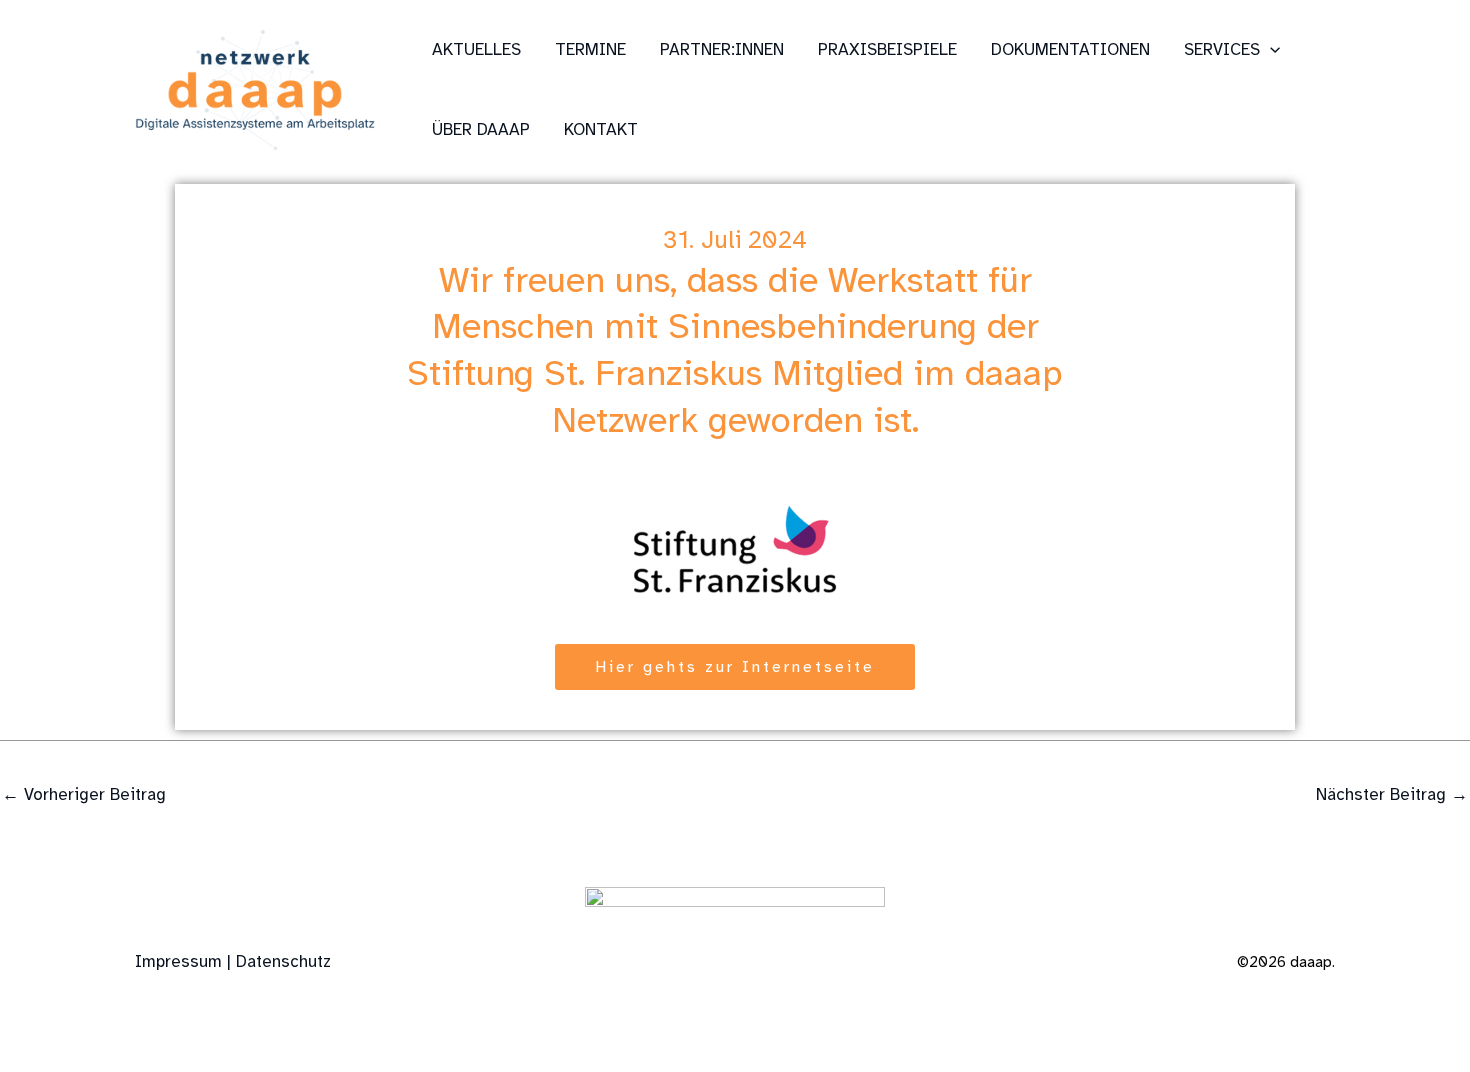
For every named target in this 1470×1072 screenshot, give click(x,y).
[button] (1270, 50)
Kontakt (601, 129)
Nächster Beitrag (1392, 794)
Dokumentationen (1070, 49)
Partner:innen (722, 49)
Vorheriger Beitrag (84, 794)
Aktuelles (476, 49)
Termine (590, 49)
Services (1222, 49)
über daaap (481, 129)
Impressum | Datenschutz (233, 961)
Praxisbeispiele (887, 49)
